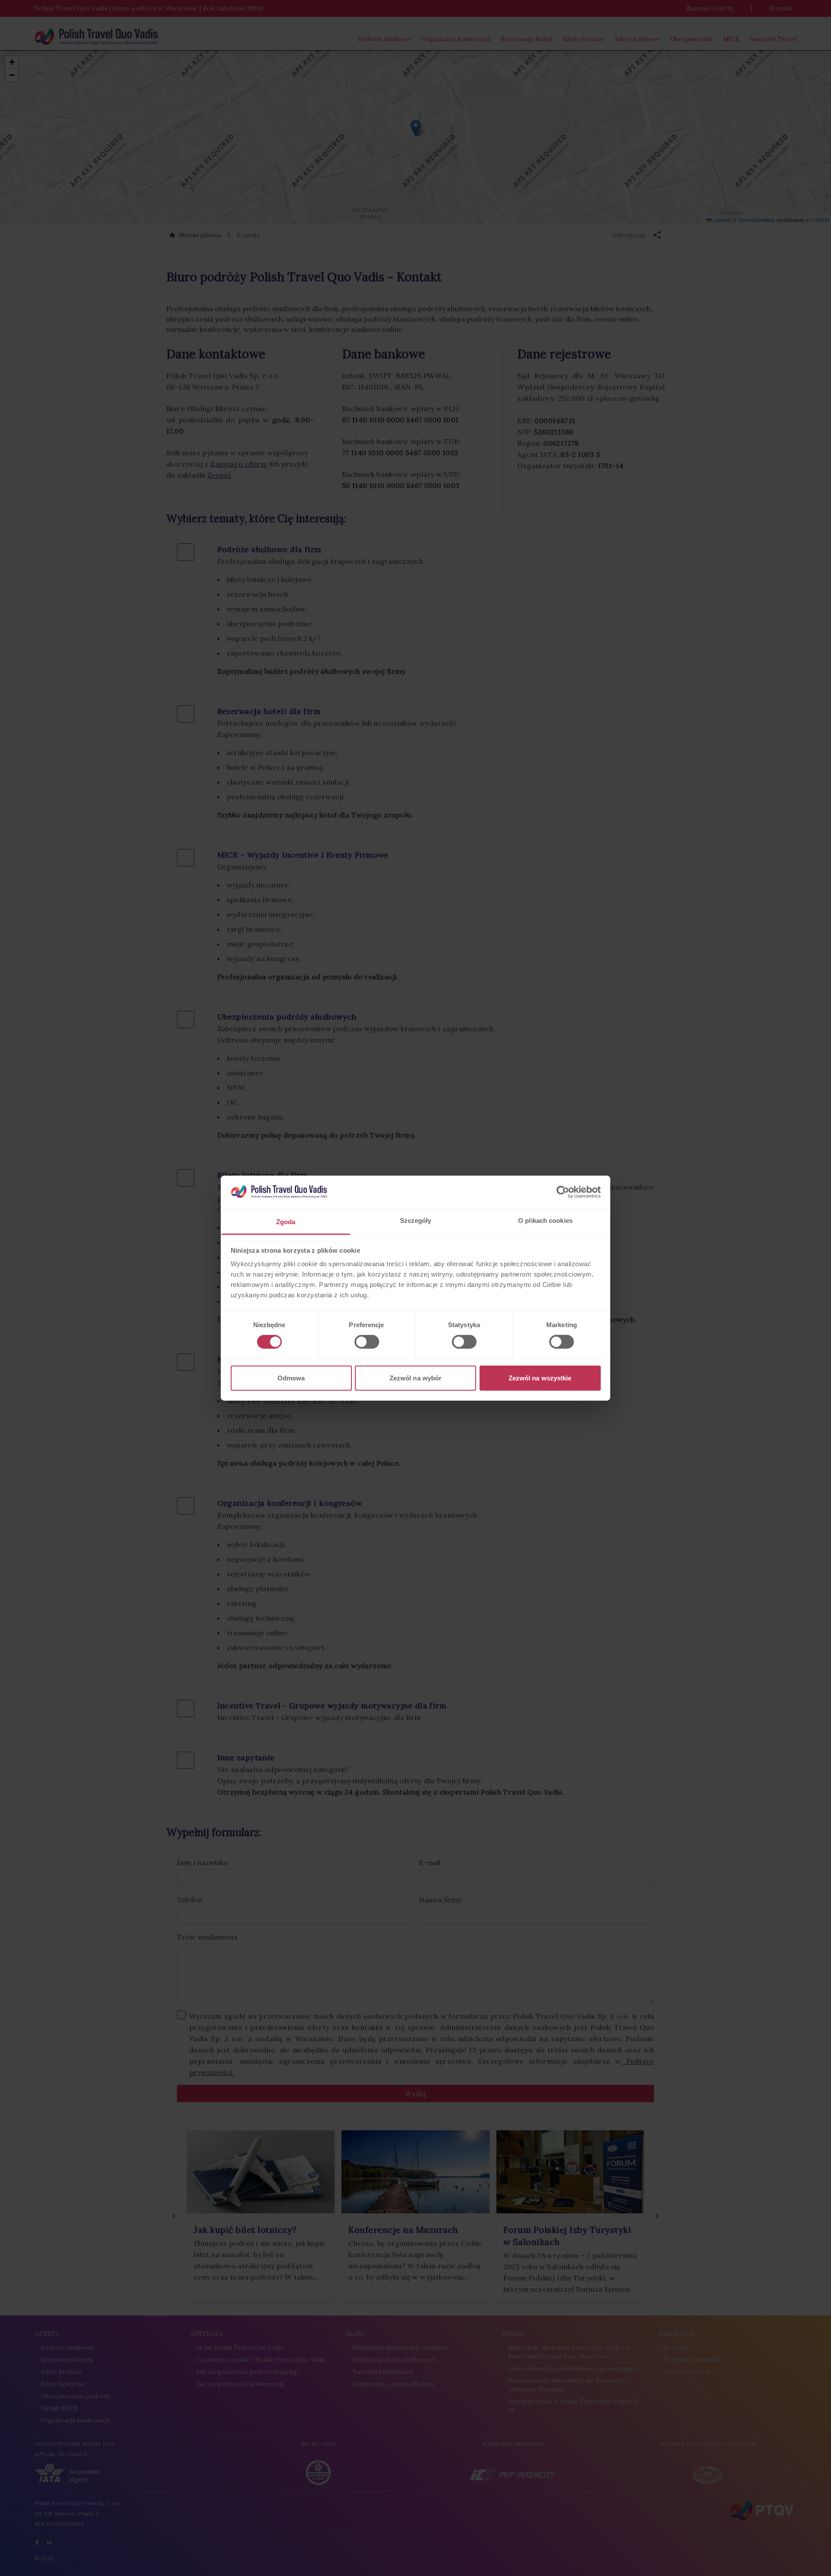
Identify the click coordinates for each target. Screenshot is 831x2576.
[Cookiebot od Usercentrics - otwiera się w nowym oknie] (563, 1192)
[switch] (367, 1342)
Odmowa (291, 1378)
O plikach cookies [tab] (545, 1220)
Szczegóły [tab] (416, 1220)
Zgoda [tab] (286, 1222)
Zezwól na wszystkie (540, 1378)
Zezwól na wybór (416, 1378)
